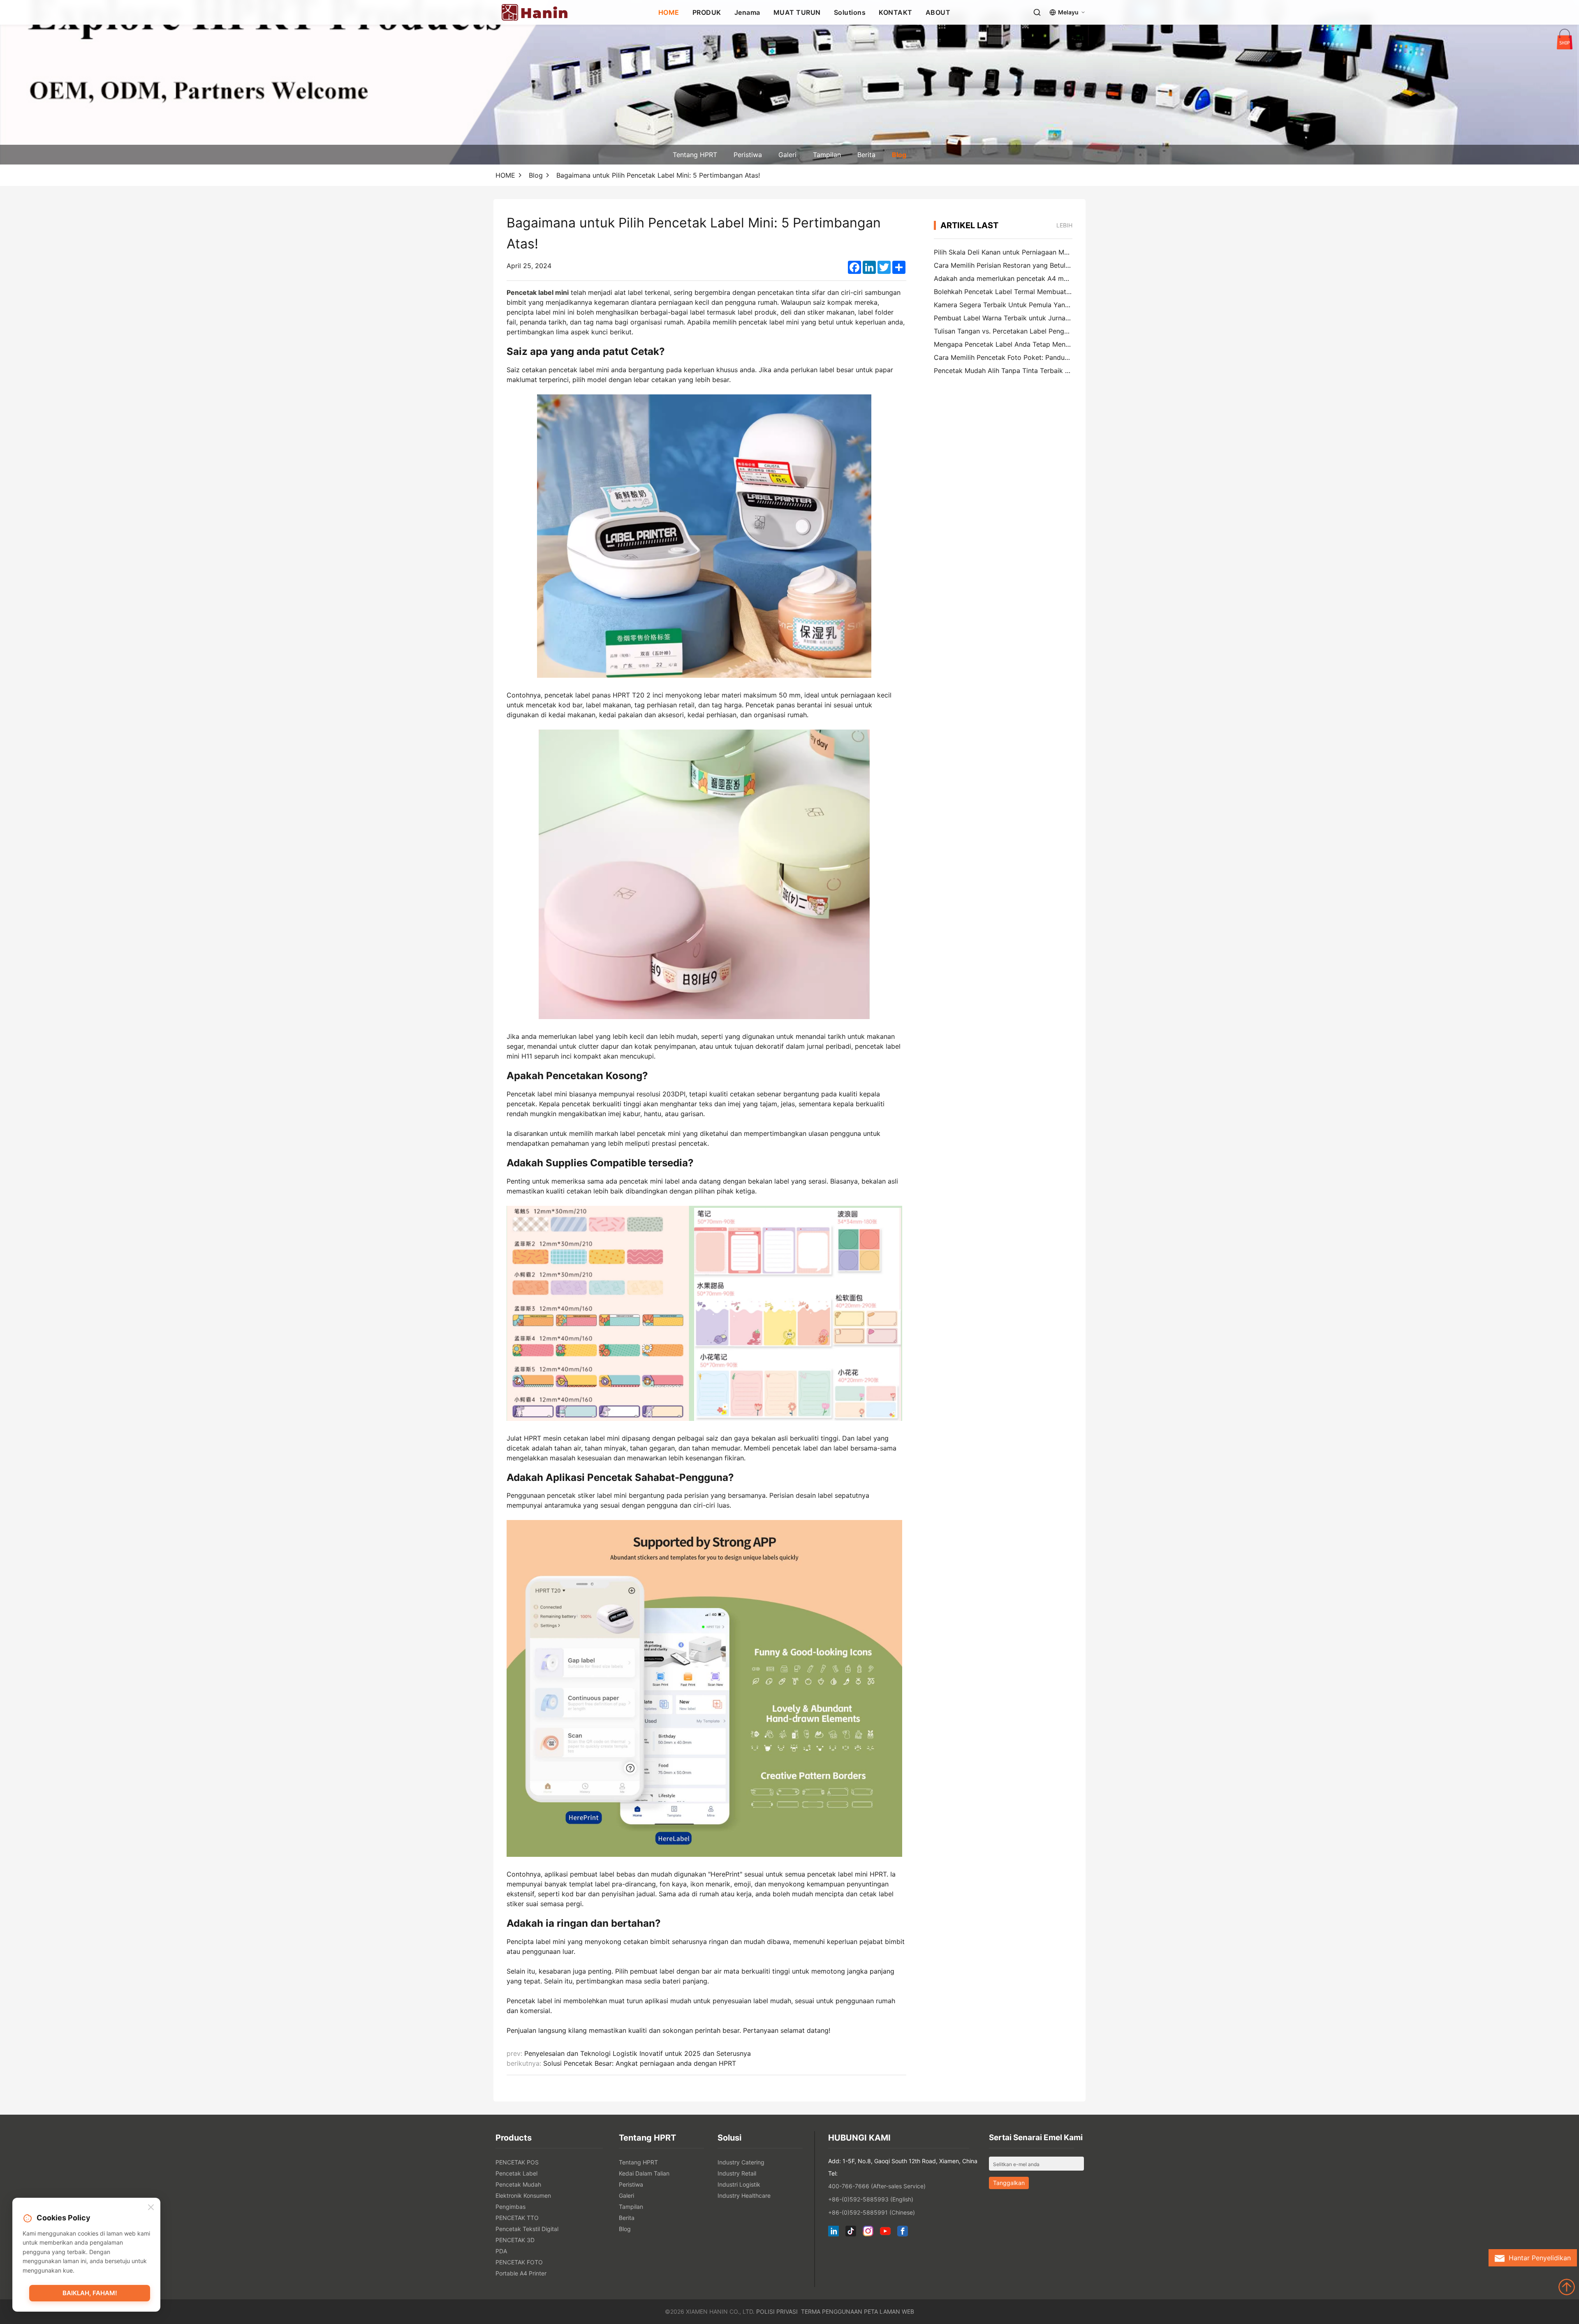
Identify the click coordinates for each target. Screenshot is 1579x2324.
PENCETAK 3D (515, 2240)
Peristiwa (748, 155)
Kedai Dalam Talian (644, 2173)
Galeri (787, 155)
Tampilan (827, 155)
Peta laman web (889, 2311)
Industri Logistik (739, 2184)
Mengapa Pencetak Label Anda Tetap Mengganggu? (1015, 344)
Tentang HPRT (695, 155)
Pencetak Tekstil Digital (527, 2229)
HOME (669, 12)
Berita (866, 155)
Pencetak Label (516, 2173)
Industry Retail (737, 2173)
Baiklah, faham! (90, 2293)
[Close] (151, 2208)
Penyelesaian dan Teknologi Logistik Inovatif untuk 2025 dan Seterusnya (638, 2053)
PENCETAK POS (517, 2162)
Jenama (747, 12)
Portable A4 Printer (521, 2273)
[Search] (1037, 12)
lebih (1064, 225)
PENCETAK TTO (517, 2218)
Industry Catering (741, 2162)
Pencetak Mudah (518, 2184)
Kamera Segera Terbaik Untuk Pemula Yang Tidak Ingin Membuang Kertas (1049, 305)
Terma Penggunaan (832, 2311)
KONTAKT (896, 12)
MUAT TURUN (797, 12)
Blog (899, 155)
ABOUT (938, 12)
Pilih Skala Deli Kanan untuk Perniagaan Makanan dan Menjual (1030, 252)
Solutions (850, 12)
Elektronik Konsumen (523, 2195)
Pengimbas (511, 2207)
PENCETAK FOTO (519, 2262)
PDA (501, 2251)
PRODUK (707, 12)
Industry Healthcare (744, 2195)
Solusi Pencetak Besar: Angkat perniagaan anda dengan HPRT (640, 2063)
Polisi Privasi (777, 2311)
